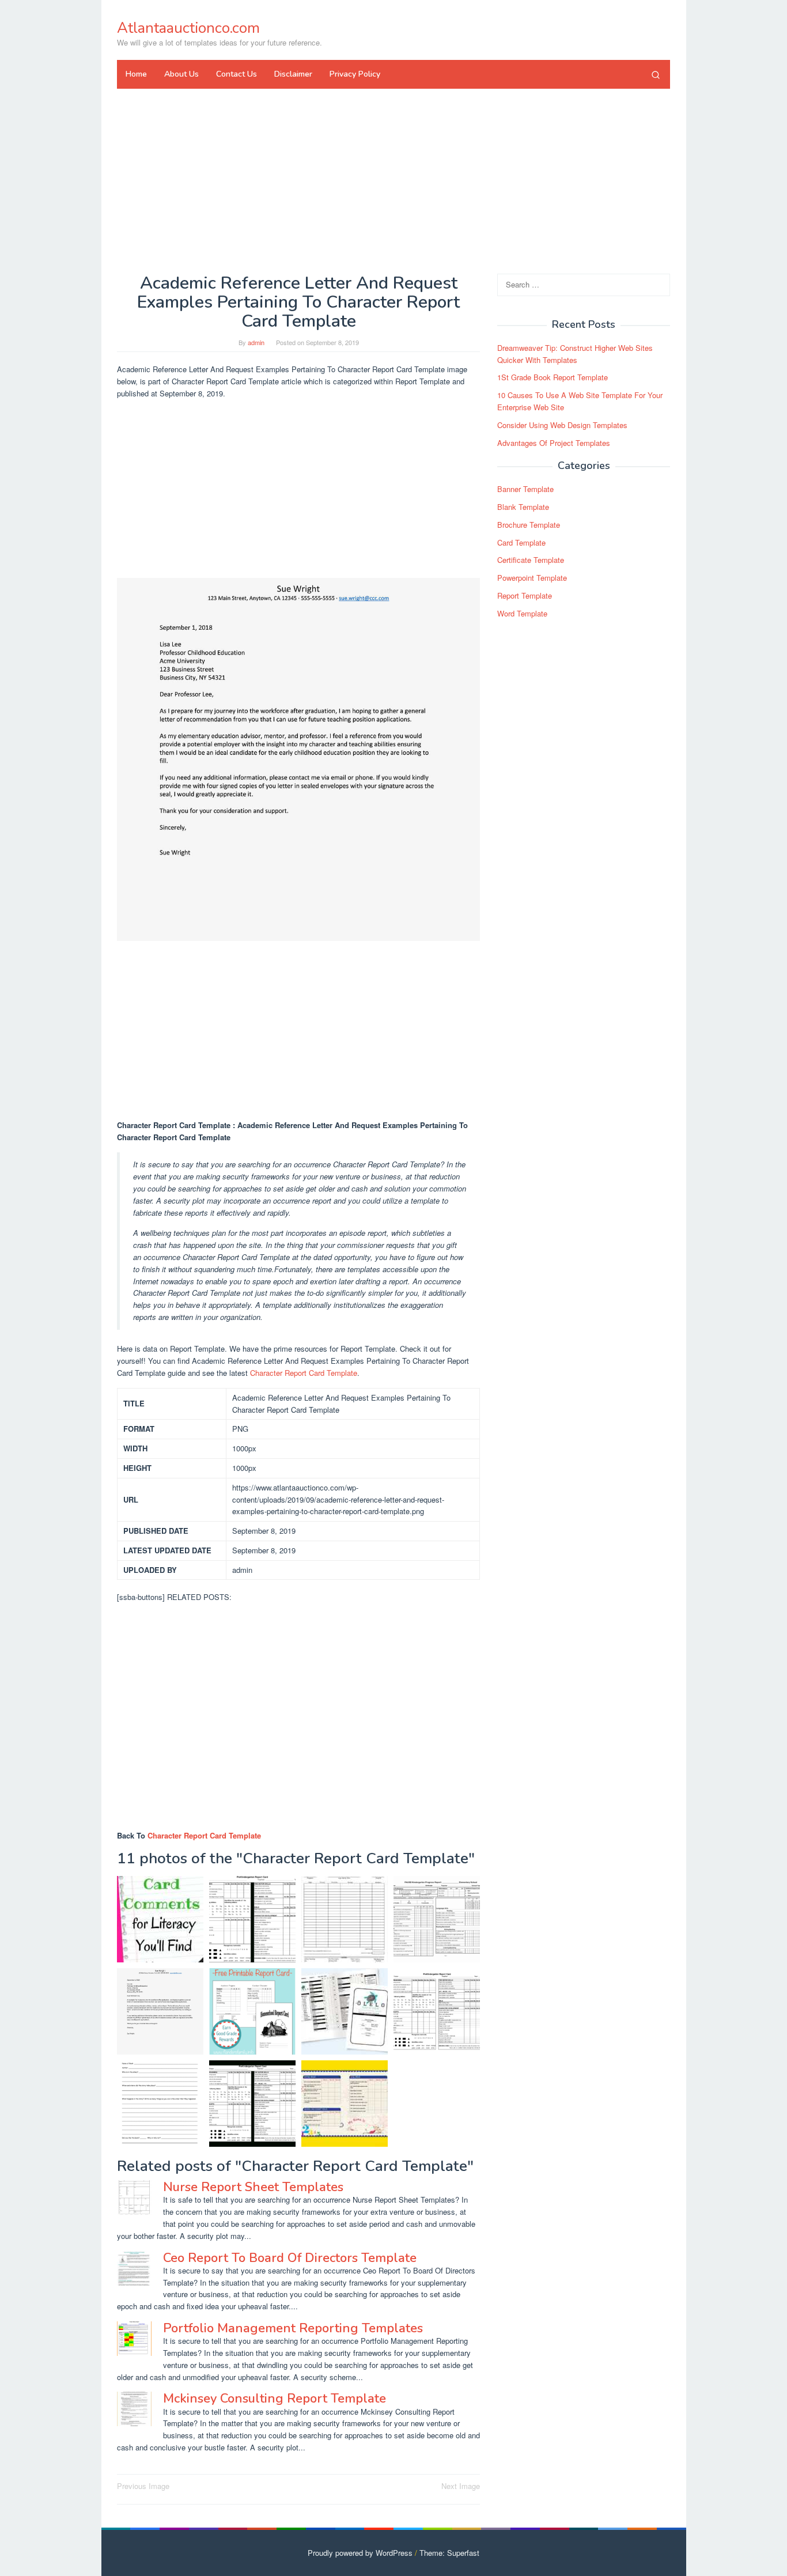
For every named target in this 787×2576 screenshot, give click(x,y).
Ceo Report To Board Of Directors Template (290, 2258)
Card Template (521, 542)
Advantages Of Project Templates (554, 443)
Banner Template (525, 489)
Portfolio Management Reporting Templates (293, 2328)
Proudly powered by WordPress (360, 2553)
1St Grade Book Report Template (553, 377)
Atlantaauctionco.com (188, 28)
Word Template (522, 613)
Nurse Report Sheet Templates (253, 2187)
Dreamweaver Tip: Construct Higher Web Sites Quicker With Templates (575, 354)
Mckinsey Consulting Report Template (275, 2399)
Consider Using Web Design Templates (562, 425)
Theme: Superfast (449, 2553)
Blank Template (523, 507)
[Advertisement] (393, 181)
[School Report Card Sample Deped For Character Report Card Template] (437, 1919)
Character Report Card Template (304, 1373)
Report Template (525, 595)
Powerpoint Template (532, 578)
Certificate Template (531, 560)
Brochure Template (529, 525)
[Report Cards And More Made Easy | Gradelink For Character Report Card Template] (345, 2011)
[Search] (656, 74)
